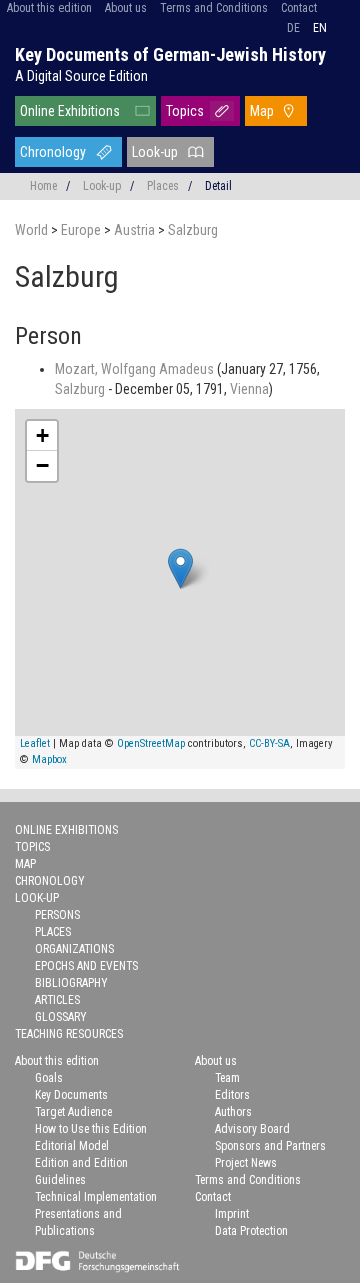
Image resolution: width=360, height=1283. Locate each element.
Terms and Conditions (214, 8)
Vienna (249, 389)
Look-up (155, 152)
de (293, 28)
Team (227, 1078)
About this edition (49, 8)
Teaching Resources (69, 1034)
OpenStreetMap (151, 743)
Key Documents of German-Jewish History (170, 54)
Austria (136, 230)
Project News (246, 1163)
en (320, 28)
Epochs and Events (86, 966)
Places (163, 186)
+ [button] (42, 435)
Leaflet (35, 743)
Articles (57, 1000)
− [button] (42, 465)
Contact (299, 8)
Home (43, 186)
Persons (57, 915)
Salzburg (193, 230)
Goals (49, 1078)
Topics (185, 111)
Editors (232, 1095)
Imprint (232, 1214)
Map (262, 111)
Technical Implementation (96, 1197)
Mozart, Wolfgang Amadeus (136, 369)
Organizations (74, 949)
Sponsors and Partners (270, 1146)
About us (126, 8)
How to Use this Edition (91, 1129)
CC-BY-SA (269, 743)
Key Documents (71, 1095)
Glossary (61, 1017)
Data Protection (251, 1231)
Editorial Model (72, 1146)
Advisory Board (252, 1129)
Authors (233, 1112)
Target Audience (73, 1112)
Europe (82, 230)
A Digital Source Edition (81, 76)
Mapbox (49, 759)
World (33, 230)
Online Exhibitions (70, 111)
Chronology (53, 152)
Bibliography (71, 983)
